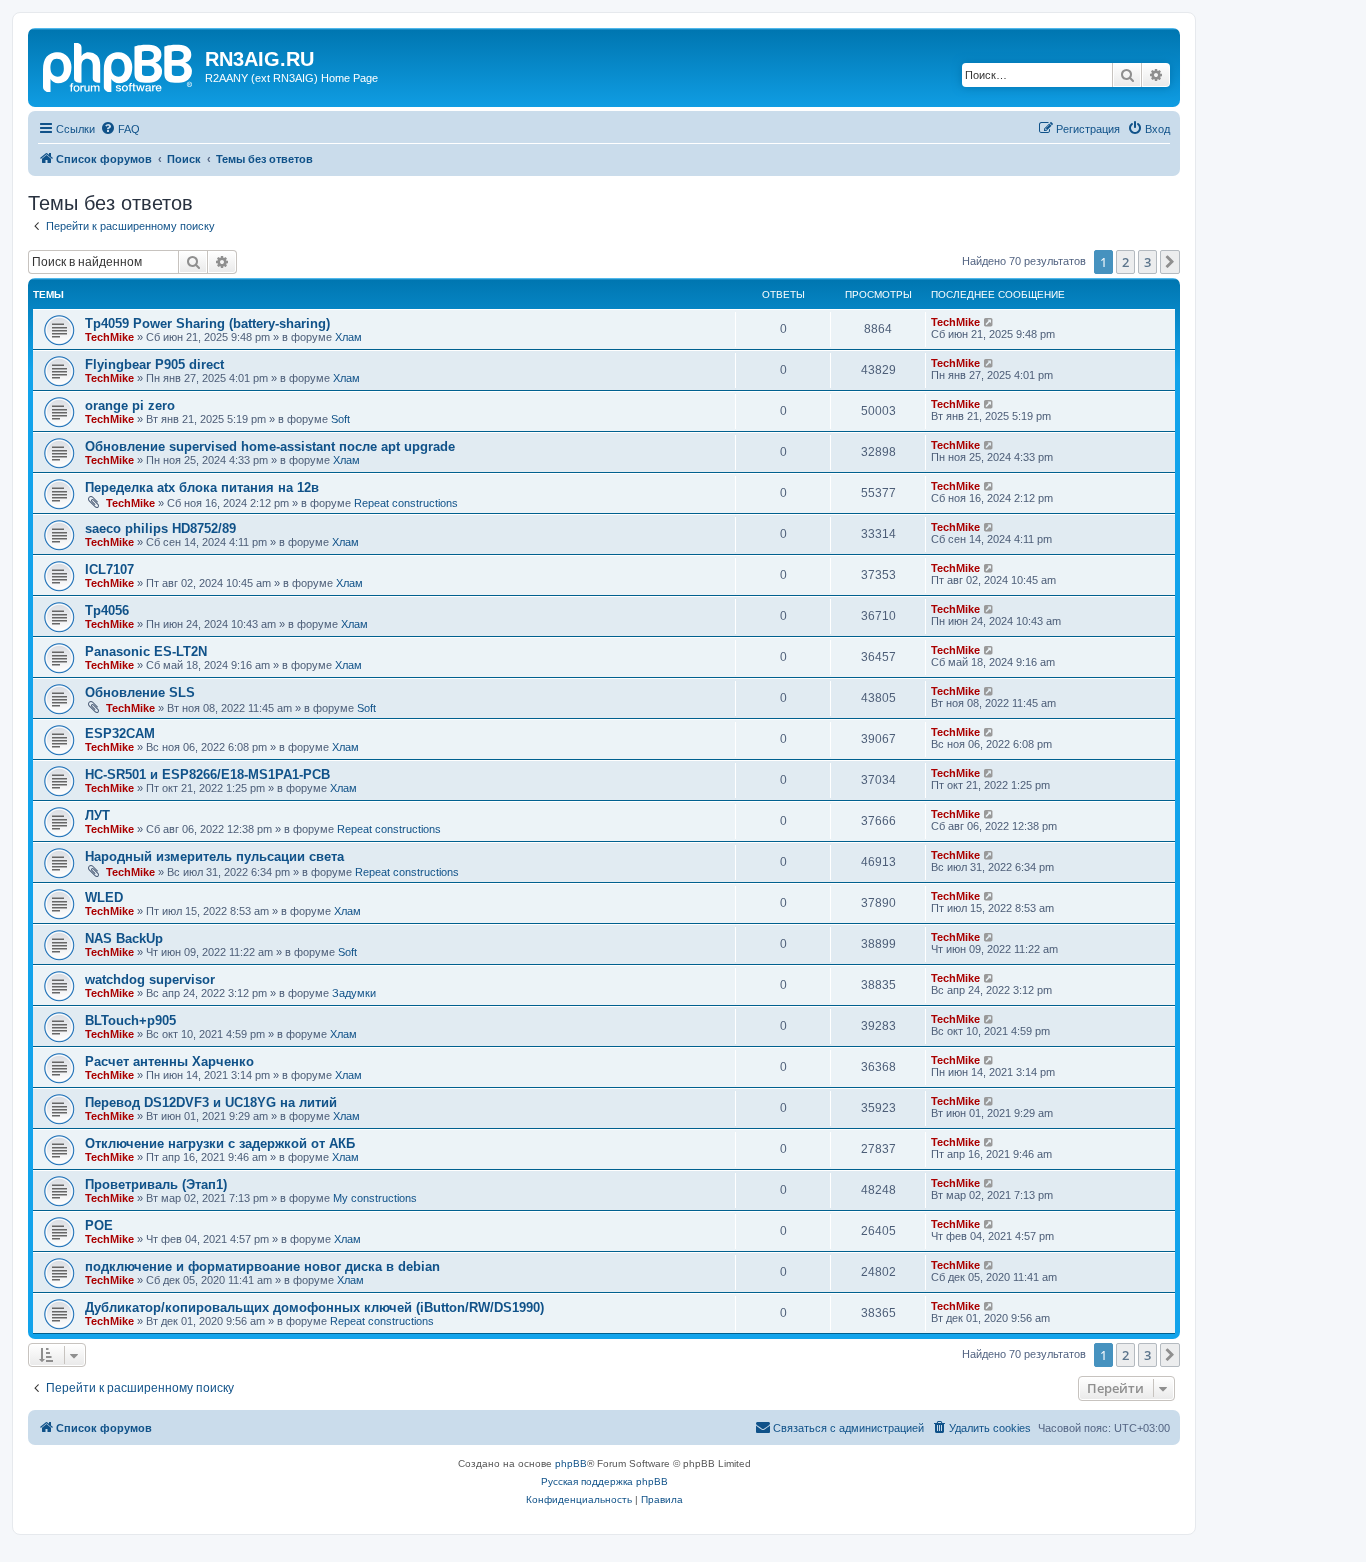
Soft (340, 419)
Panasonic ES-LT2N (146, 651)
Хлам (348, 337)
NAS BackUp (124, 938)
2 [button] (1125, 262)
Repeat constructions (406, 503)
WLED (104, 897)
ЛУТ (97, 815)
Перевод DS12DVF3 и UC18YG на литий (211, 1102)
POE (99, 1225)
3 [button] (1147, 262)
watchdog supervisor (150, 979)
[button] (1170, 262)
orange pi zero (130, 405)
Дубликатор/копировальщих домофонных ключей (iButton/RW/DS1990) (314, 1307)
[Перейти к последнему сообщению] (989, 322)
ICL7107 (109, 569)
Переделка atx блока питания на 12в (202, 487)
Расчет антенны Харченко (169, 1061)
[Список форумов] (119, 65)
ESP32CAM (120, 733)
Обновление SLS (140, 692)
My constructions (375, 1198)
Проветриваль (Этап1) (156, 1184)
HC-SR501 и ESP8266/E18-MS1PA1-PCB (207, 774)
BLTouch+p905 (130, 1020)
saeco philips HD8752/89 (160, 528)
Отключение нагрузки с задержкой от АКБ (220, 1143)
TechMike (109, 337)
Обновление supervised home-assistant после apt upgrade (270, 446)
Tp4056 (107, 610)
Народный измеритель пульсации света (214, 856)
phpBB (571, 1463)
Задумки (354, 993)
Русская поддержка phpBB (604, 1481)
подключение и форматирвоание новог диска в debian (262, 1266)
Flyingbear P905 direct (154, 364)
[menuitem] (120, 129)
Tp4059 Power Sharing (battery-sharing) (207, 323)
